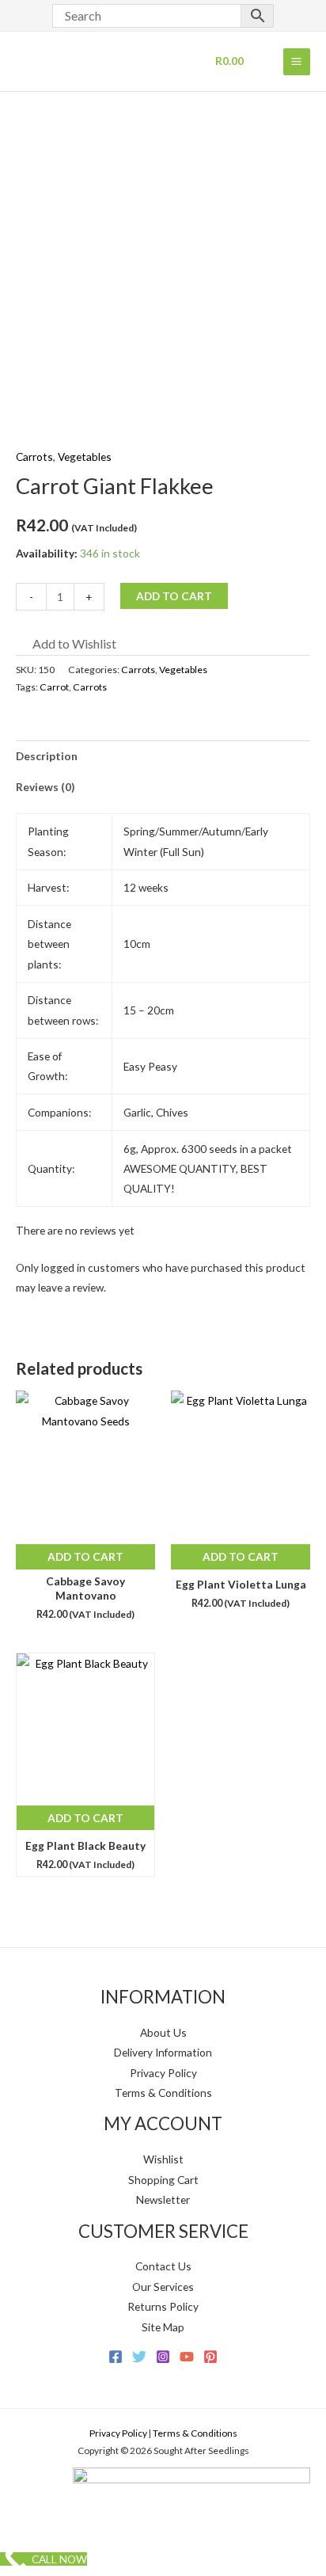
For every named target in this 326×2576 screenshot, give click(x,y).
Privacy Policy (163, 2073)
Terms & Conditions (163, 2093)
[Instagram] (163, 2357)
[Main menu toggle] (297, 62)
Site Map (163, 2327)
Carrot (54, 687)
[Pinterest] (210, 2357)
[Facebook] (116, 2357)
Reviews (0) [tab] (45, 787)
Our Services (163, 2287)
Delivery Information (163, 2052)
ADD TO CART (174, 596)
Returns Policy (163, 2306)
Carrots (34, 457)
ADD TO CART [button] (85, 1556)
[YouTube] (187, 2357)
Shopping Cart (163, 2180)
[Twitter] (139, 2357)
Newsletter (163, 2199)
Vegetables (85, 457)
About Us (163, 2032)
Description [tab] (47, 756)
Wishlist (163, 2159)
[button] (66, 644)
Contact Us (163, 2266)
